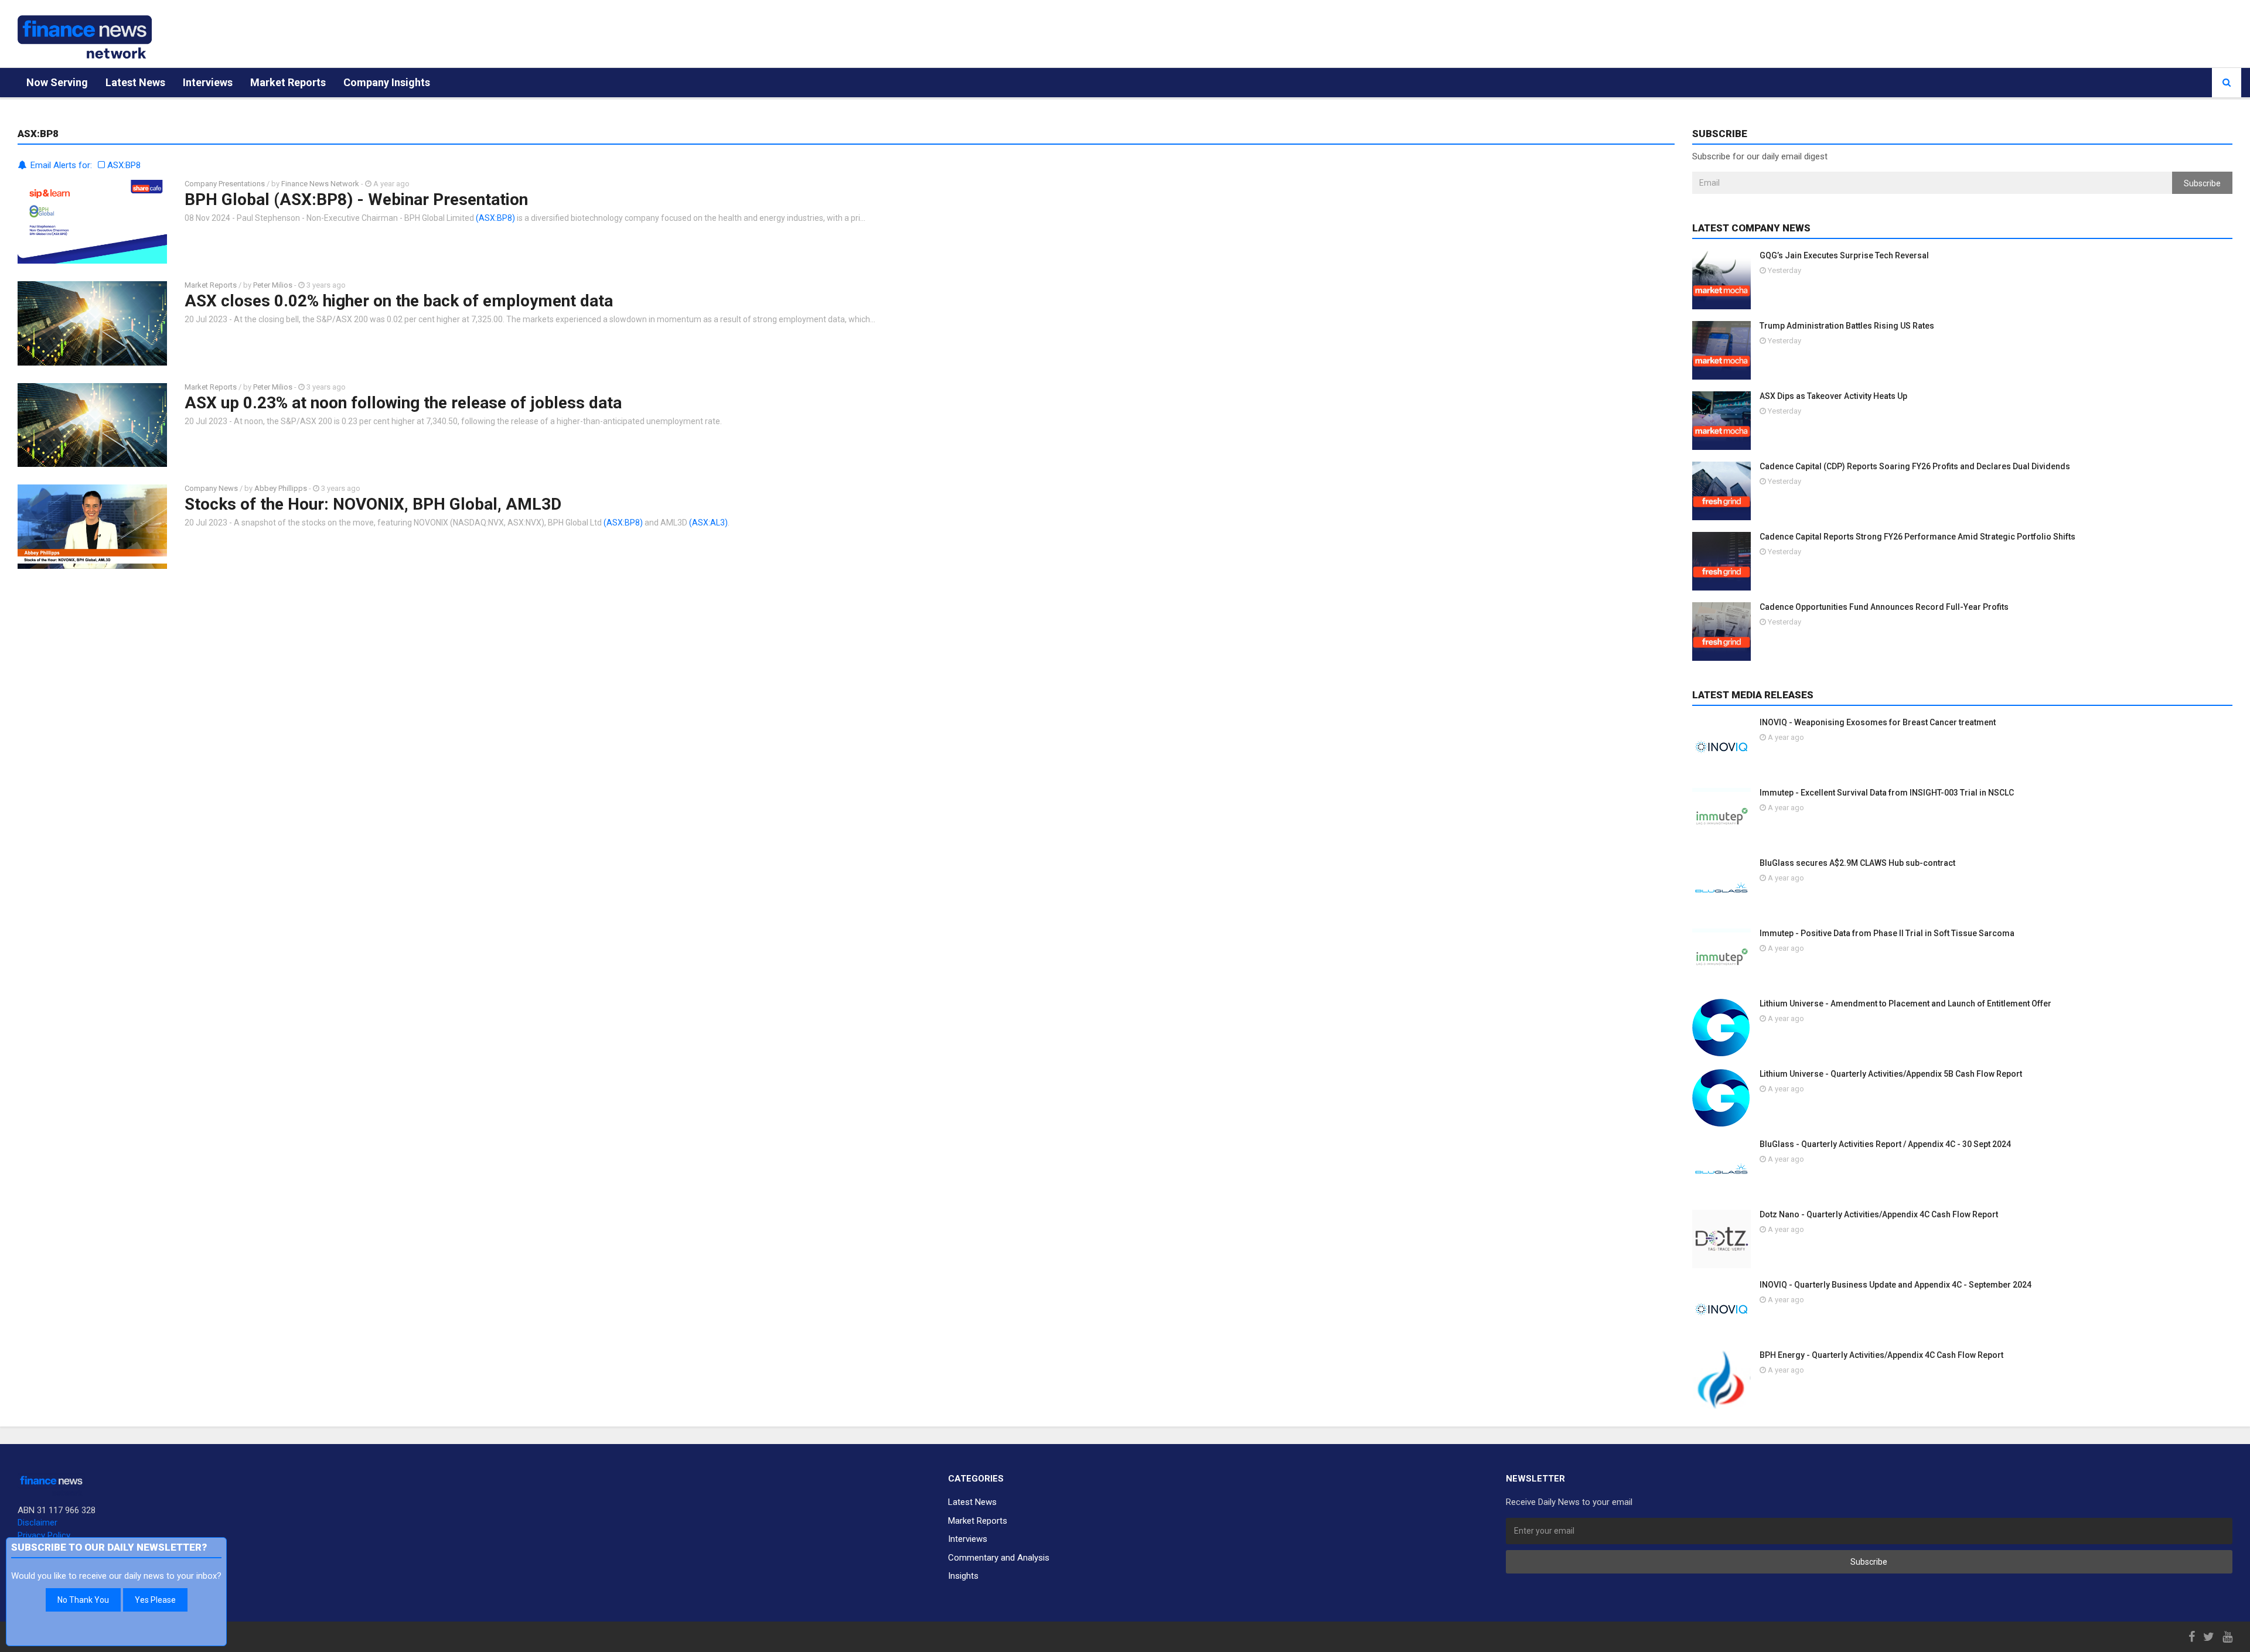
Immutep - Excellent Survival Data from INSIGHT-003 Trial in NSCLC (1887, 793)
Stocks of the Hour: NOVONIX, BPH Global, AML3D (373, 504)
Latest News (135, 82)
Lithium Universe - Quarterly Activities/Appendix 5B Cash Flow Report (1891, 1074)
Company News (211, 488)
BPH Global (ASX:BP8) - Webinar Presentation (356, 199)
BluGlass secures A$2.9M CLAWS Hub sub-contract (1857, 863)
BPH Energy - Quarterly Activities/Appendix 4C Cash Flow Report (1881, 1355)
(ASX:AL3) (708, 523)
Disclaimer (37, 1523)
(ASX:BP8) (495, 218)
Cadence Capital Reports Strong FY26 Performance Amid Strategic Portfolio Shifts (1917, 537)
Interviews (208, 82)
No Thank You (83, 1600)
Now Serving (57, 82)
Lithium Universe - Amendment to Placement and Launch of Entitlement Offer (1905, 1004)
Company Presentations (225, 184)
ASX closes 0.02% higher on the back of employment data (399, 301)
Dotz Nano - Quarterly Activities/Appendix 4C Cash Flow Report (1879, 1214)
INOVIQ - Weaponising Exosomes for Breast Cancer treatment (1878, 722)
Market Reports (288, 82)
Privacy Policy (44, 1535)
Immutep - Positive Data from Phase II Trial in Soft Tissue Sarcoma (1887, 933)
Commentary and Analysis (999, 1558)
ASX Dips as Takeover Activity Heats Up (1833, 396)
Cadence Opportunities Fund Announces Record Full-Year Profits (1884, 607)
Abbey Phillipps (281, 488)
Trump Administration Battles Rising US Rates (1847, 326)
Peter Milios (273, 285)
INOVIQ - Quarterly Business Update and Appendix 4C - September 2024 (1896, 1285)
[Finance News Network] (85, 37)
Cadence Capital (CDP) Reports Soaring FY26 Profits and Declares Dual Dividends (1915, 466)
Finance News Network (320, 184)
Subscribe (2202, 183)
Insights (963, 1576)
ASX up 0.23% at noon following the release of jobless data (403, 403)
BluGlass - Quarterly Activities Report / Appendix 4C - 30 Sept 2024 (1885, 1144)
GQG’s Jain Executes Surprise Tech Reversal (1844, 255)
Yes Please (155, 1600)
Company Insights (387, 82)
